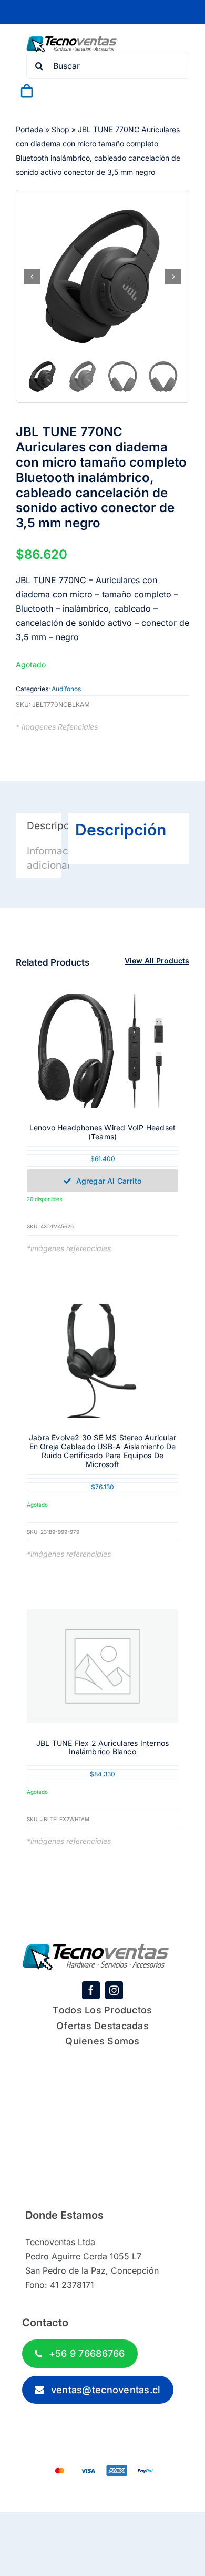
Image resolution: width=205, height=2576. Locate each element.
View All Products (157, 961)
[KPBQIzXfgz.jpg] (102, 277)
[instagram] (114, 1990)
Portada (29, 129)
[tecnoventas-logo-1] (72, 41)
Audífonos (66, 689)
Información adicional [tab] (44, 858)
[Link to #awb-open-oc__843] (52, 91)
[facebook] (91, 1990)
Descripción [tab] (44, 826)
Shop (60, 129)
